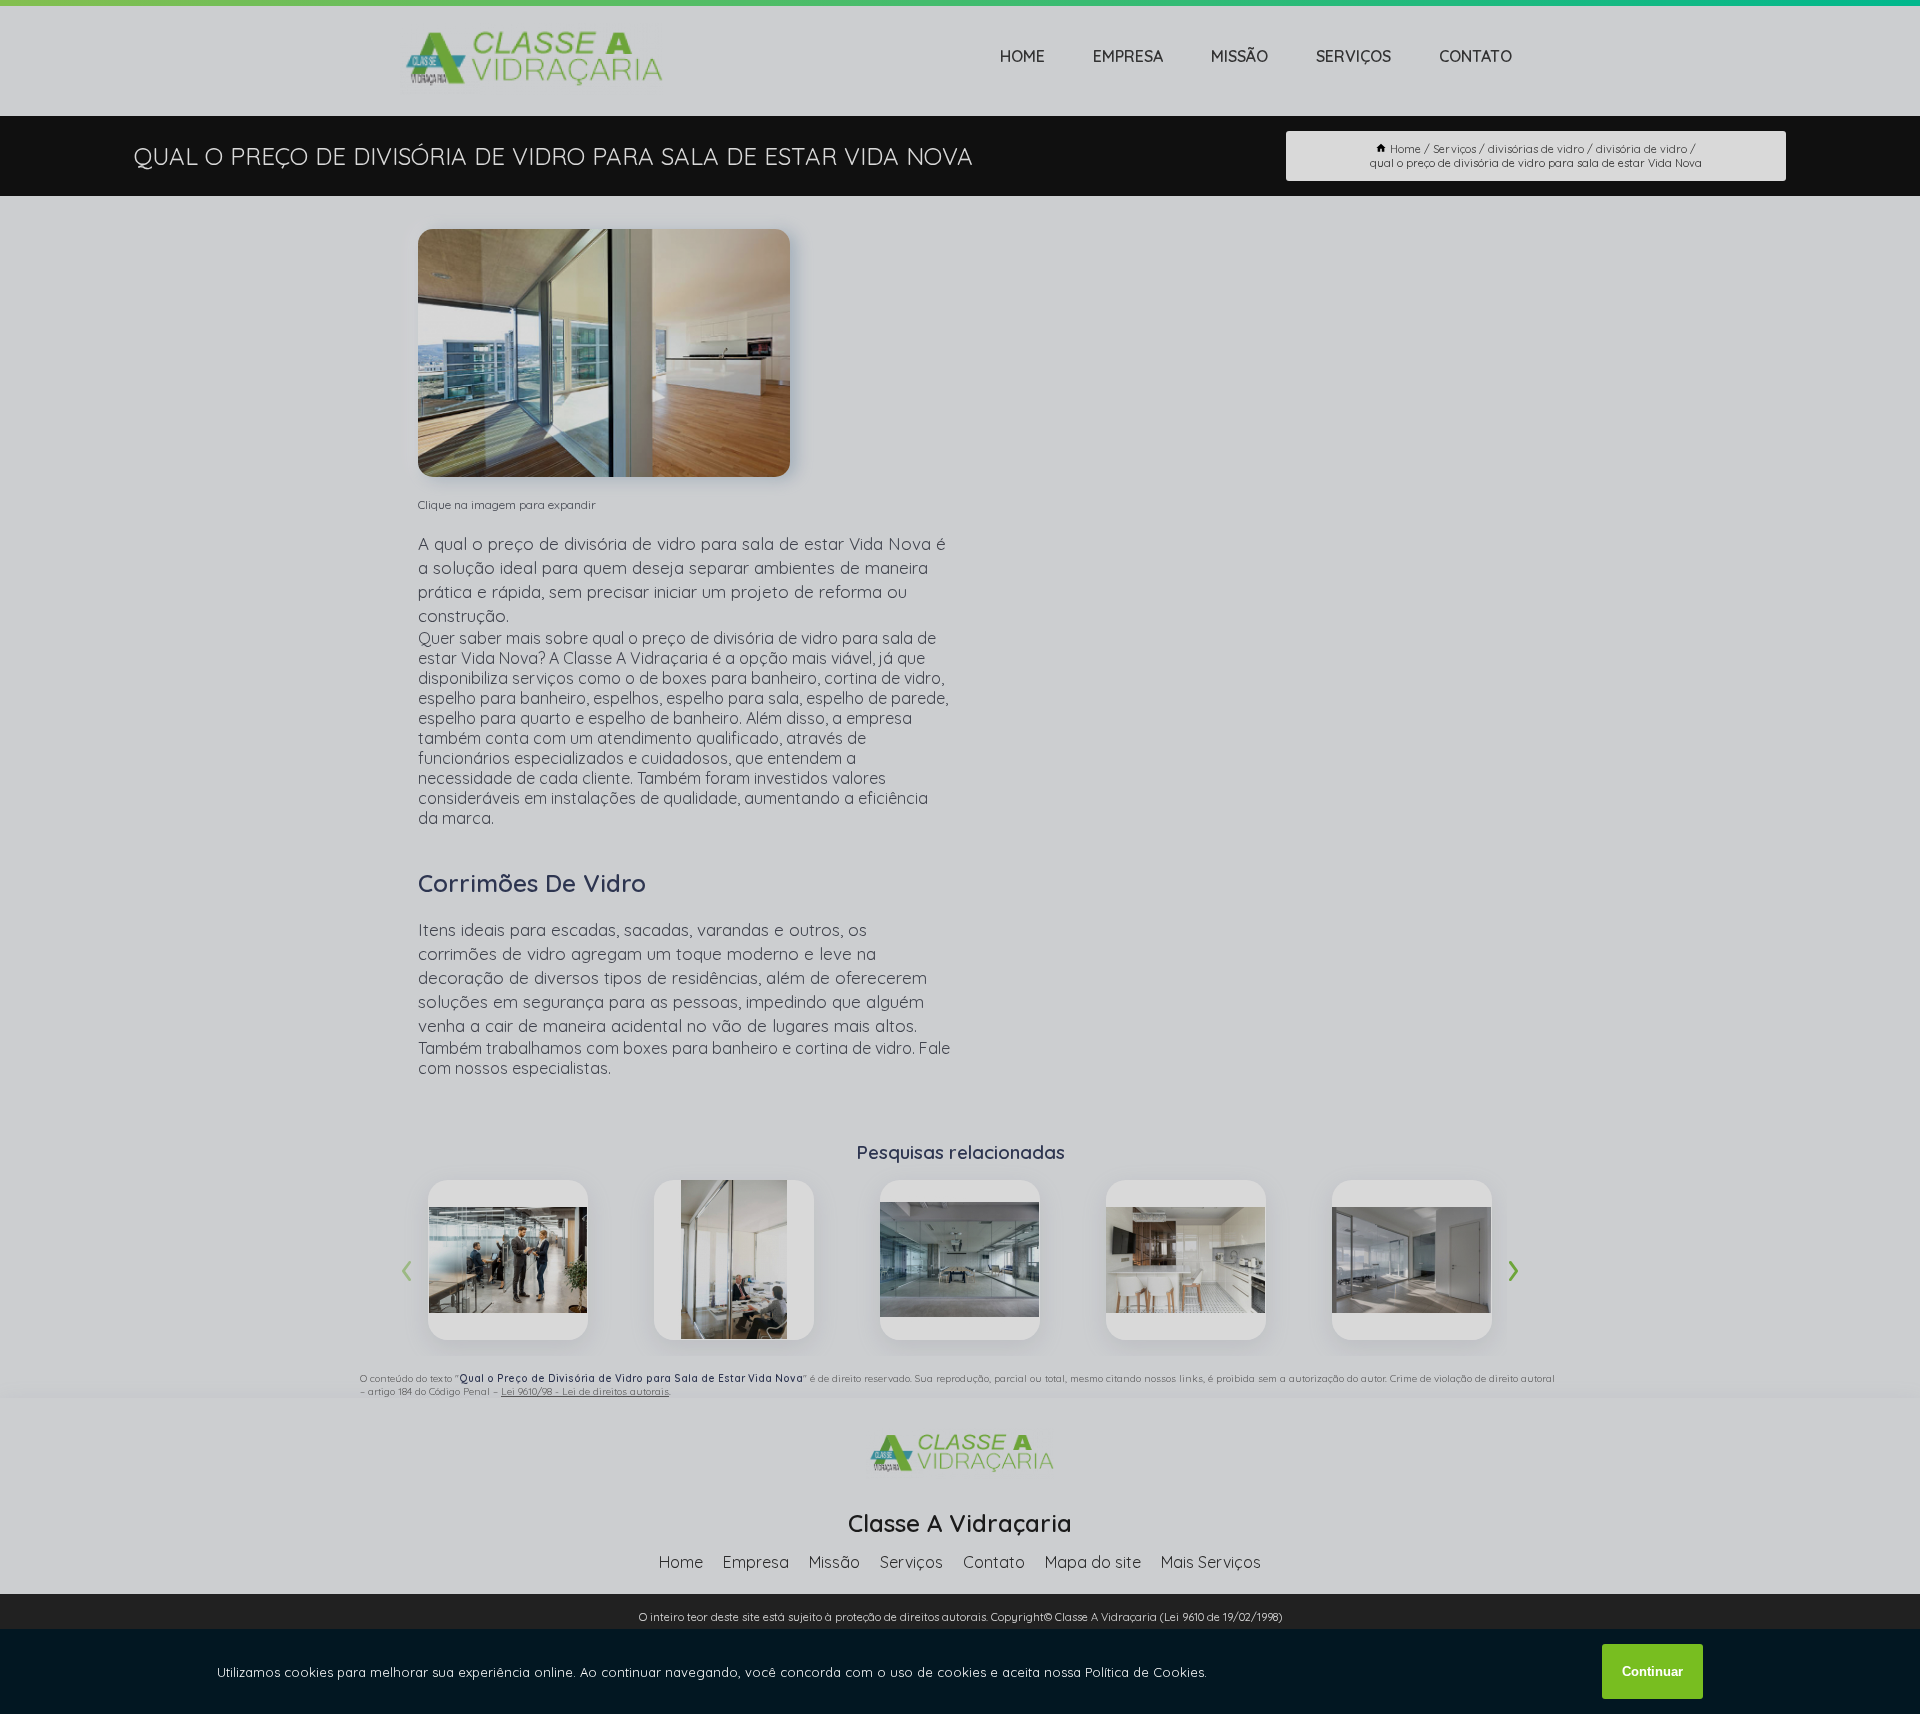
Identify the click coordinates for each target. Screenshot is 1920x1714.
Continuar (1652, 1671)
